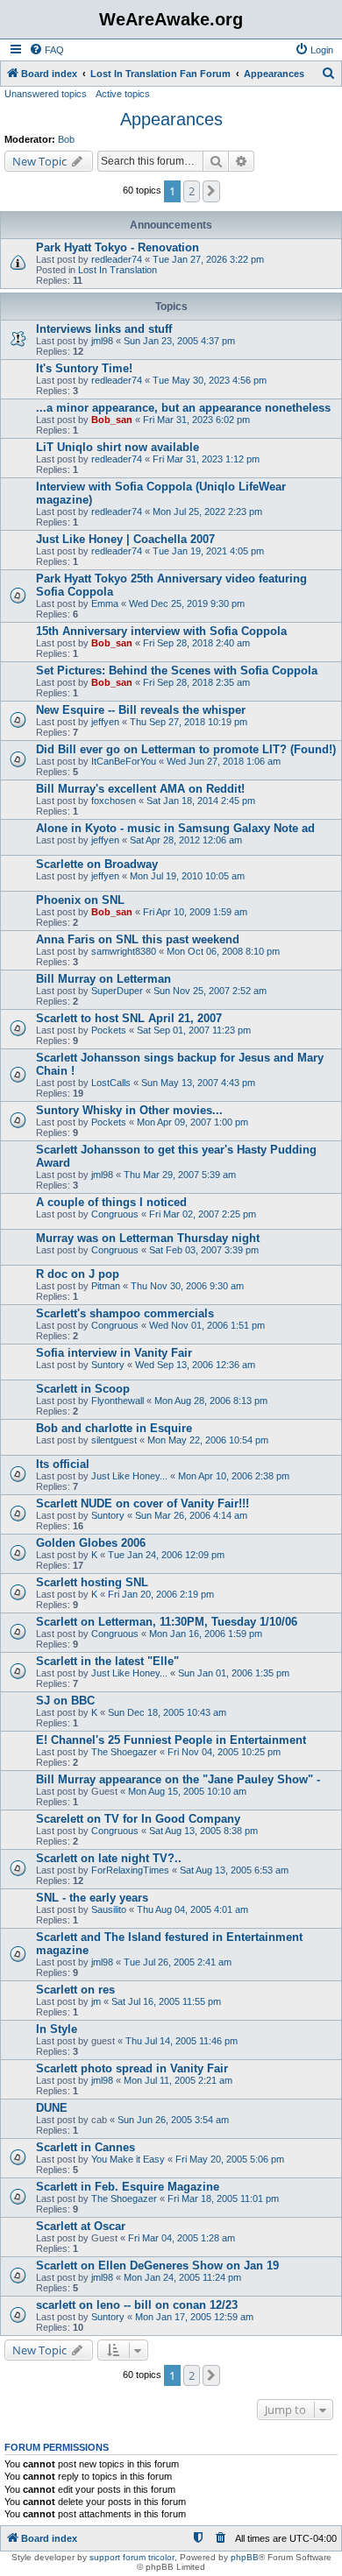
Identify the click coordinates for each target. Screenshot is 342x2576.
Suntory (108, 1365)
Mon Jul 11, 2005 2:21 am (178, 2080)
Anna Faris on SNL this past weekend (138, 939)
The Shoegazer (124, 1752)
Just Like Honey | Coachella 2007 (125, 539)
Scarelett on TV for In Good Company (138, 1819)
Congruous (115, 1214)
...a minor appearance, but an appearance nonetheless (183, 408)
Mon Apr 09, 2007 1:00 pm (192, 1122)
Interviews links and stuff (104, 329)
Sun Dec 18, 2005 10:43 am (167, 1712)
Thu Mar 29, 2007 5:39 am (180, 1175)
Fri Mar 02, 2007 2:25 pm (203, 1214)
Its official (63, 1464)
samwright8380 (124, 951)
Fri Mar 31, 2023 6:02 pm (196, 420)
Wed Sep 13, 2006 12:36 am (195, 1365)
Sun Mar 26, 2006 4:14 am (191, 1515)
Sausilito (109, 1909)
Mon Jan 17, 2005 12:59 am (194, 2317)
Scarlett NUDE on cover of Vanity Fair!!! (142, 1503)
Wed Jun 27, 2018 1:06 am (224, 761)
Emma (105, 603)
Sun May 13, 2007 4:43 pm (198, 1083)
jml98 (102, 341)
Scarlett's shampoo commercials (125, 1313)
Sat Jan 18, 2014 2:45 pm (201, 801)
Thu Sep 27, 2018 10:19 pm (189, 722)
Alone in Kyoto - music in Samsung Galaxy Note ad (175, 828)
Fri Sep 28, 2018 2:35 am (196, 682)
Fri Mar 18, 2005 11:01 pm (223, 2198)
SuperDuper (117, 991)
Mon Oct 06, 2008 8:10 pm (223, 951)
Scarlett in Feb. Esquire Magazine (128, 2187)
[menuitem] (46, 50)
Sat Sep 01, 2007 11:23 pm (194, 1030)
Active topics (123, 94)
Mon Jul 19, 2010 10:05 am (187, 876)
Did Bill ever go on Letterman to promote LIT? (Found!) (186, 749)
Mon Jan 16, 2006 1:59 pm (206, 1634)
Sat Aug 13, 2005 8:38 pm (203, 1831)
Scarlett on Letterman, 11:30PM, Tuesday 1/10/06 (167, 1622)
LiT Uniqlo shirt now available (118, 447)
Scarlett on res (75, 1990)
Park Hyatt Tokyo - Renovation (118, 247)
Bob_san (112, 420)
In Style (57, 2029)
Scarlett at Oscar (81, 2226)
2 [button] (192, 191)
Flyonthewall (118, 1401)
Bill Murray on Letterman (103, 979)
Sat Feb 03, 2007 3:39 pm (204, 1250)
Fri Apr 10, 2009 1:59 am (195, 912)
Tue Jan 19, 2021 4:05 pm (208, 551)
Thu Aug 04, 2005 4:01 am (192, 1909)
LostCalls (111, 1083)
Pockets (109, 1030)
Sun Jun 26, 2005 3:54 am (173, 2120)
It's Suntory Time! (84, 368)
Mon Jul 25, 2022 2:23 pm (207, 512)
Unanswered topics (46, 94)
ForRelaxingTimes (130, 1870)
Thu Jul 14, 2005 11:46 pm (182, 2041)
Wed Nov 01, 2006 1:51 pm (207, 1325)
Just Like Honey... (129, 1476)
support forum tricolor (132, 2557)
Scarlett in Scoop (83, 1389)
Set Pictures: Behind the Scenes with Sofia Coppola (177, 670)
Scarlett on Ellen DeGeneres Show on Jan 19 (157, 2265)
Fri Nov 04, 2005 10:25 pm (224, 1752)
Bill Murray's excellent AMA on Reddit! (140, 789)
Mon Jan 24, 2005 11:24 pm (182, 2277)
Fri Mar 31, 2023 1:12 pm (206, 459)
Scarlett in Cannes (85, 2147)
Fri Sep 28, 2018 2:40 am (196, 643)
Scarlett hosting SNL (92, 1582)
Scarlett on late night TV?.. (109, 1858)
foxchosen (114, 801)
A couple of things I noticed (111, 1202)
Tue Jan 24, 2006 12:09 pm (166, 1555)
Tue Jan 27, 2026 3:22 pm (208, 259)
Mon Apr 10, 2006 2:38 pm (234, 1476)
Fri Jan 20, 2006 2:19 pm (161, 1594)
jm (96, 2001)
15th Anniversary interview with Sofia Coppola (161, 631)
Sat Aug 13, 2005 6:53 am (234, 1870)
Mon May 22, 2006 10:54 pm (208, 1440)
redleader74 (117, 259)
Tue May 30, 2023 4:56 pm (210, 380)
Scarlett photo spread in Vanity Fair (132, 2068)
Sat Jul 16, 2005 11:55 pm (166, 2001)
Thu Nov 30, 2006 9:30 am (187, 1286)
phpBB (245, 2557)
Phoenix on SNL (80, 900)
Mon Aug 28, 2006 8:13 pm (211, 1401)
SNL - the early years (92, 1898)
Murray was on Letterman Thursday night (148, 1238)
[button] (211, 191)
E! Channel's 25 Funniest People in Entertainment (171, 1740)
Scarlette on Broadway (97, 864)
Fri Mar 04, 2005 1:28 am (182, 2238)
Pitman (106, 1286)
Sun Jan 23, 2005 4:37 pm (179, 341)
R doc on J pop (78, 1274)
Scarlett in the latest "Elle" (107, 1661)
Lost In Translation (118, 270)
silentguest (114, 1440)
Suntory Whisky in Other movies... (129, 1110)
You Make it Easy (128, 2159)
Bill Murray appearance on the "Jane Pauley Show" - (178, 1779)
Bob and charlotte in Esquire (114, 1428)
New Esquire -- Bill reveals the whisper (141, 710)
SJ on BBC (65, 1701)
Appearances (171, 119)
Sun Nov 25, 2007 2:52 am (210, 991)
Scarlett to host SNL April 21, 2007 (129, 1018)
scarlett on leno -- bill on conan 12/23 (137, 2305)
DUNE (52, 2108)
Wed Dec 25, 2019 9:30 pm (187, 603)
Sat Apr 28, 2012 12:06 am (186, 840)
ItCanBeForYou (124, 761)
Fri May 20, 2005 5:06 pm (230, 2159)
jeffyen (105, 722)
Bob (66, 139)
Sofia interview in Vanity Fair (114, 1353)
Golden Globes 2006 (91, 1543)
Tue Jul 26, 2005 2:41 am (178, 1962)
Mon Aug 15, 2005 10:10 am (187, 1791)
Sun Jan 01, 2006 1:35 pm (234, 1673)
